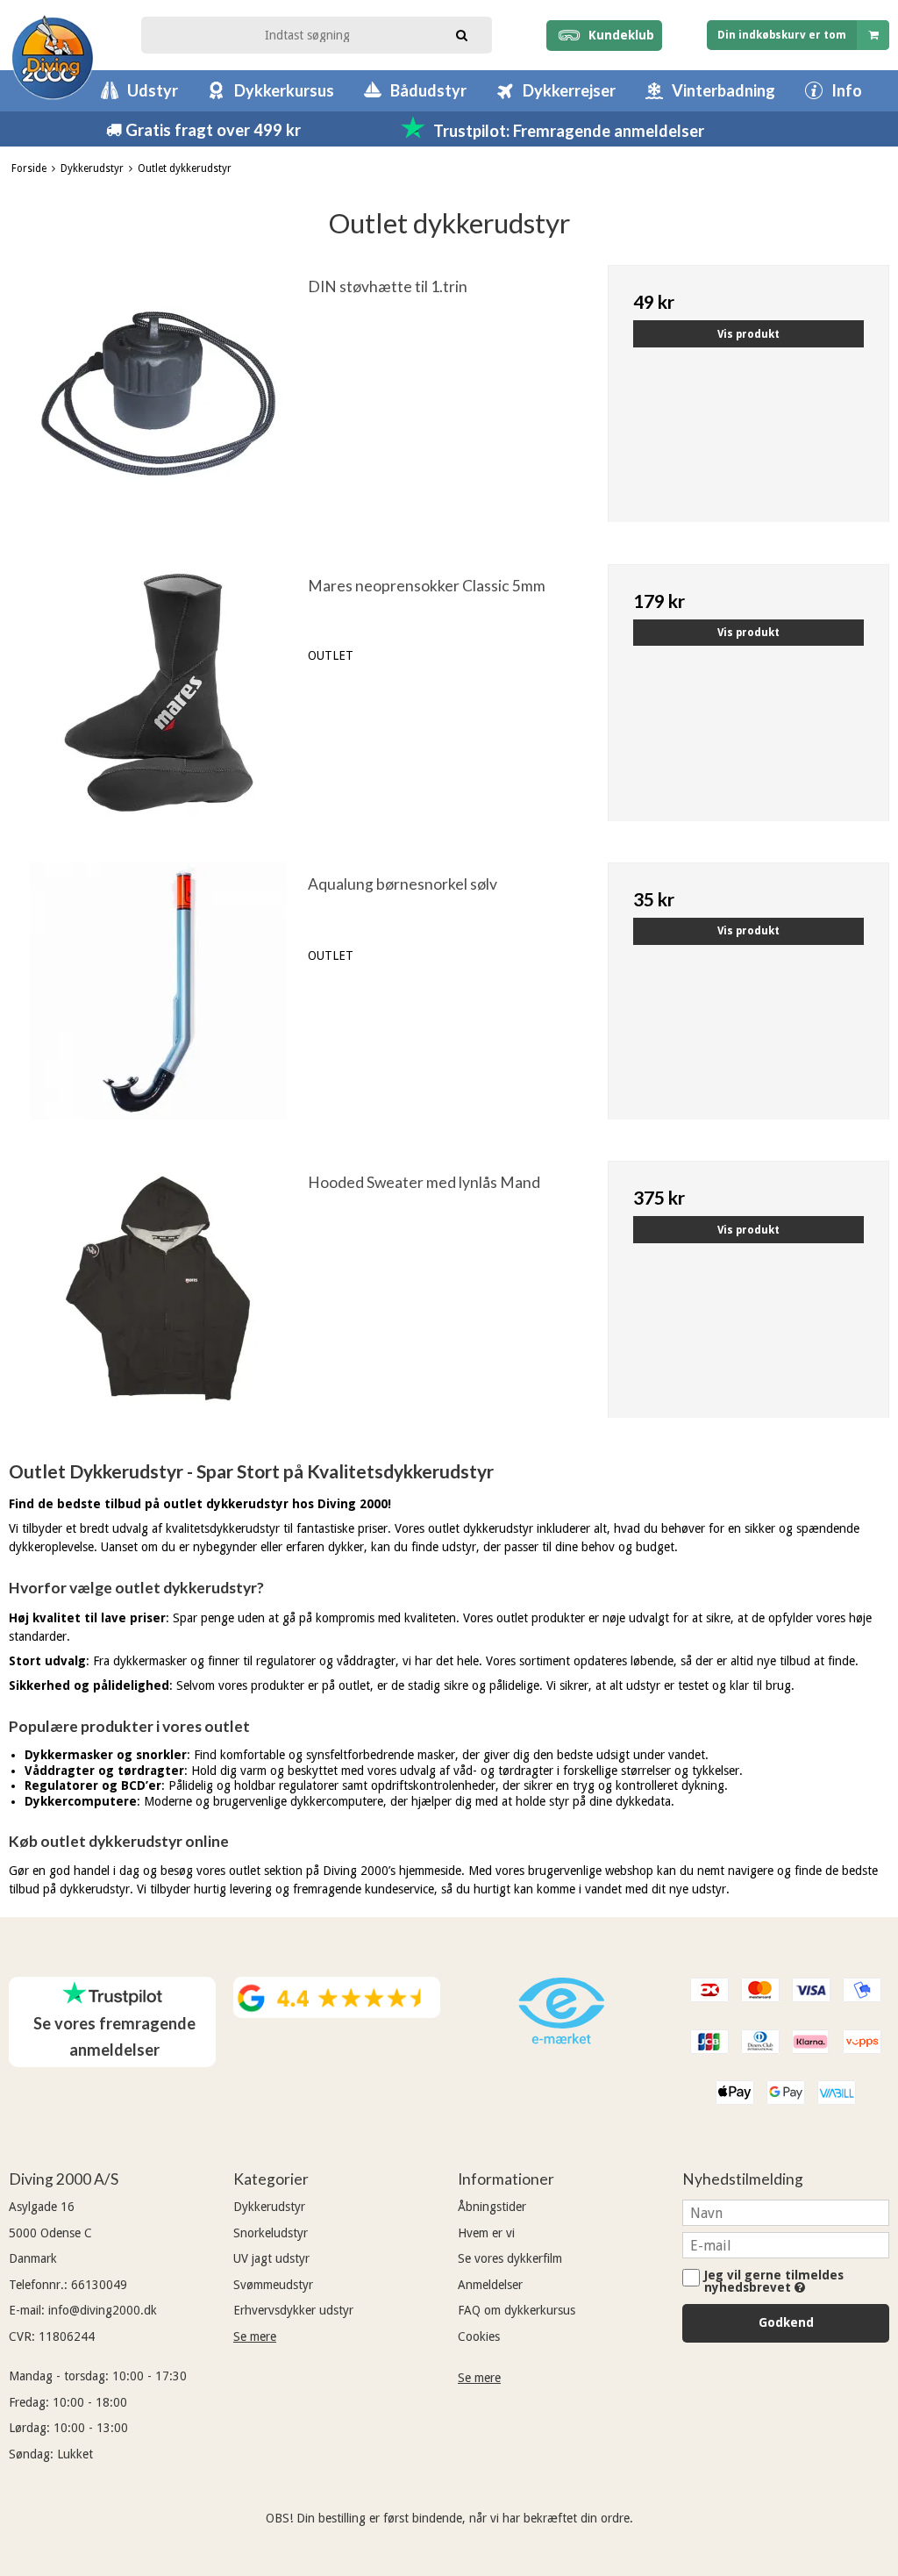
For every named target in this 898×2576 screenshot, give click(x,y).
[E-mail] (786, 2244)
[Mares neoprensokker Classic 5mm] (158, 705)
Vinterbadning (723, 90)
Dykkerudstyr (269, 2207)
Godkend (786, 2322)
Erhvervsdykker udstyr (293, 2310)
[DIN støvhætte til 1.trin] (158, 406)
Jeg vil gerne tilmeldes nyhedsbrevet (774, 2281)
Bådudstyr (428, 90)
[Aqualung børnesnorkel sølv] (158, 1003)
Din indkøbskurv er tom (782, 35)
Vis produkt (748, 334)
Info (847, 90)
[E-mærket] (561, 2040)
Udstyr (153, 90)
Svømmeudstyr (273, 2285)
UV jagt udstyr (271, 2258)
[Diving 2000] (53, 57)
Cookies (479, 2336)
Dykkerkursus (284, 90)
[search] (461, 33)
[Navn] (786, 2212)
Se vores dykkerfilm (510, 2258)
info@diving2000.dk (103, 2310)
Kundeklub (618, 35)
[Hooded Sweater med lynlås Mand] (158, 1302)
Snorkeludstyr (271, 2233)
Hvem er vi (486, 2233)
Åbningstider (492, 2207)
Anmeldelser (490, 2285)
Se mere (255, 2336)
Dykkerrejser (569, 90)
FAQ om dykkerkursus (517, 2310)
